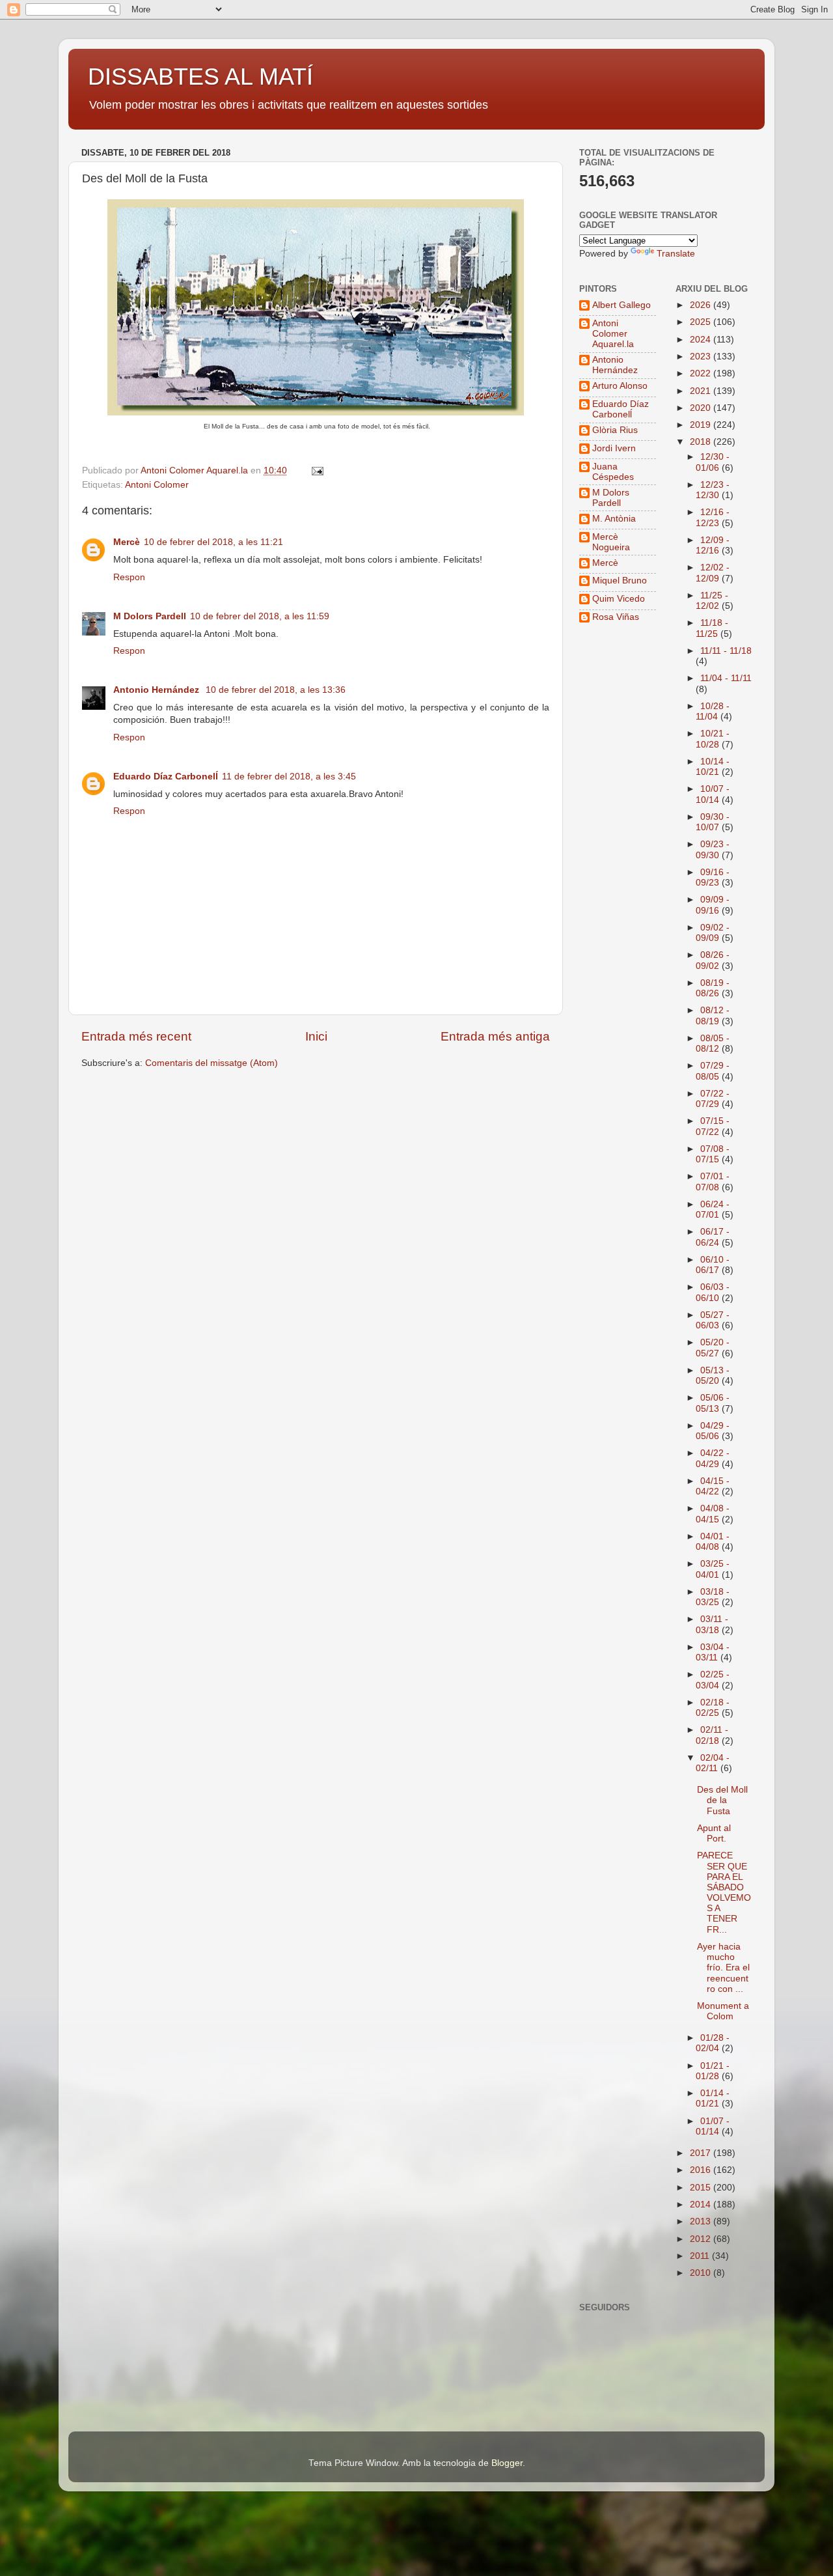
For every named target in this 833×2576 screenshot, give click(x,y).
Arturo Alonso (620, 386)
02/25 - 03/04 (713, 1680)
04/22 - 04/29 (713, 1458)
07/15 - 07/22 (713, 1126)
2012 (702, 2239)
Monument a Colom (723, 2011)
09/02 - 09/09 (713, 933)
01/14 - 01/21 (713, 2098)
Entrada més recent (136, 1036)
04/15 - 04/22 (713, 1486)
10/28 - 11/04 (713, 711)
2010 (702, 2273)
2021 (702, 391)
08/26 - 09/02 (713, 960)
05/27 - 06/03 (713, 1320)
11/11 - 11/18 (726, 651)
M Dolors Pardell (150, 616)
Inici (316, 1036)
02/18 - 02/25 (713, 1708)
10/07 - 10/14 (713, 794)
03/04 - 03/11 (713, 1652)
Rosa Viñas (616, 617)
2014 (702, 2205)
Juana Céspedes (613, 472)
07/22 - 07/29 (713, 1099)
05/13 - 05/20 (713, 1376)
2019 (702, 425)
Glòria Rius (615, 430)
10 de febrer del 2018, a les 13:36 (276, 690)
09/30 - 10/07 (713, 822)
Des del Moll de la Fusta (722, 1800)
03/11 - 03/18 (712, 1624)
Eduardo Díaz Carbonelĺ (166, 777)
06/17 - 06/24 (713, 1237)
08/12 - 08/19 (713, 1015)
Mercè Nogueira (611, 542)
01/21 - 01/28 (713, 2071)
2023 (702, 357)
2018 (702, 442)
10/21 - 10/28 (713, 739)
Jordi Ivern (614, 448)
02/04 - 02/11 (713, 1763)
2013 (702, 2221)
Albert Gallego (621, 305)
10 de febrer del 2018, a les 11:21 (213, 542)
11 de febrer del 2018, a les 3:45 (289, 777)
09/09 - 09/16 (713, 905)
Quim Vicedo (619, 599)
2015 (702, 2188)
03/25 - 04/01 (713, 1569)
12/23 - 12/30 (713, 490)
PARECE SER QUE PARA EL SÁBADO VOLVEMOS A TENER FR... (724, 1892)
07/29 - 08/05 (713, 1071)
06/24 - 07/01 (713, 1210)
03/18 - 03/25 (713, 1597)
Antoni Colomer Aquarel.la (613, 334)
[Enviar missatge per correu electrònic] (317, 470)
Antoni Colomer (157, 485)
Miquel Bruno (620, 581)
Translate (676, 254)
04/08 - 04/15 (713, 1514)
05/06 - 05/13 (713, 1403)
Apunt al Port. (714, 1833)
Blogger (507, 2463)
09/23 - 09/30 (713, 849)
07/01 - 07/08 (713, 1182)
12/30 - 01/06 (713, 462)
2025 (702, 322)
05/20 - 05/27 (713, 1348)
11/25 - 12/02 (712, 601)
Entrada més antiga (495, 1036)
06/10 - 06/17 (713, 1265)
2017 (702, 2153)
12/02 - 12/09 (713, 573)
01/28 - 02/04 (713, 2043)
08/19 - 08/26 (713, 988)
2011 (701, 2256)
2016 (702, 2170)
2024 (702, 340)
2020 (702, 408)
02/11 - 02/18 (712, 1735)
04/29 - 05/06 (713, 1431)
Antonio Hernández (157, 690)
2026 (702, 305)
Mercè (127, 542)
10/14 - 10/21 (713, 767)
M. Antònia (614, 519)
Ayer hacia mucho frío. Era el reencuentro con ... (723, 1968)
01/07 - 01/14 (713, 2126)
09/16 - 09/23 (713, 877)
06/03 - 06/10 (713, 1292)
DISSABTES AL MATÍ (200, 77)
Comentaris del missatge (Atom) (212, 1063)
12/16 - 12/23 (713, 517)
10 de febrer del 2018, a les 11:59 (260, 616)
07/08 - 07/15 (713, 1154)
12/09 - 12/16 (713, 545)
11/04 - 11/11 (726, 678)
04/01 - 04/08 (713, 1542)
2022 (702, 373)
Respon (129, 577)
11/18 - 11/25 (712, 628)
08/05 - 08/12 (713, 1043)
